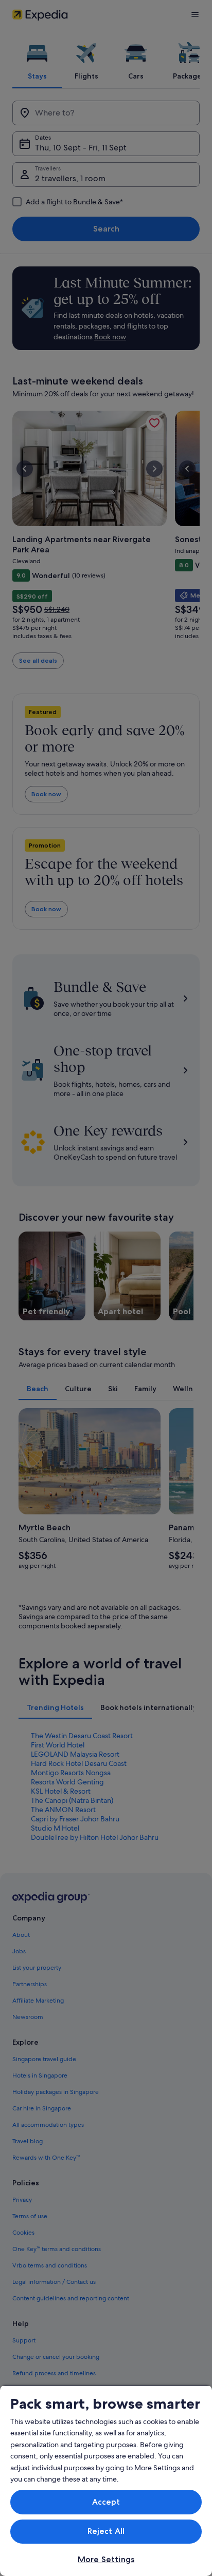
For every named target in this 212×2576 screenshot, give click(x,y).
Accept (106, 2502)
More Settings (106, 2559)
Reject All (106, 2531)
